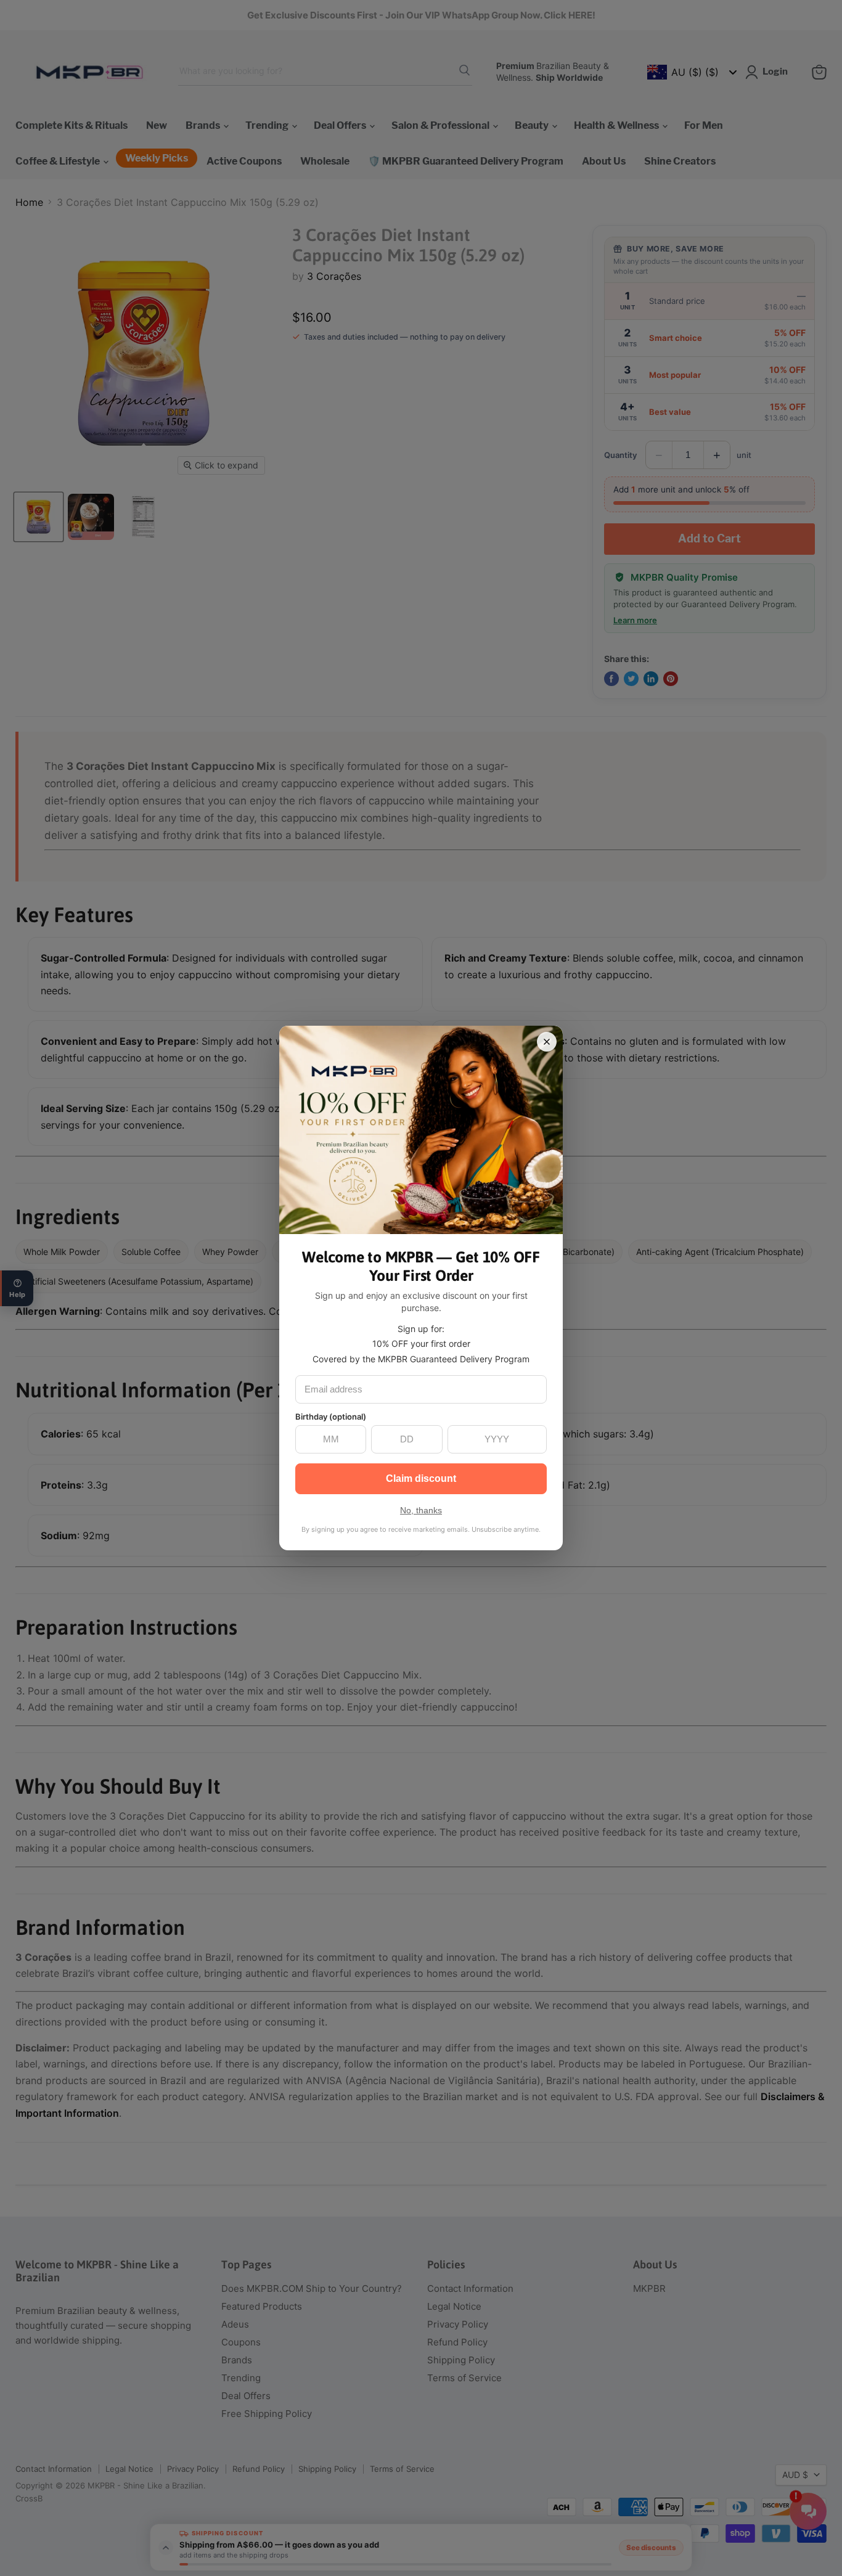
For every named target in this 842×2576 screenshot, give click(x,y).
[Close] (547, 1042)
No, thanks (421, 1510)
